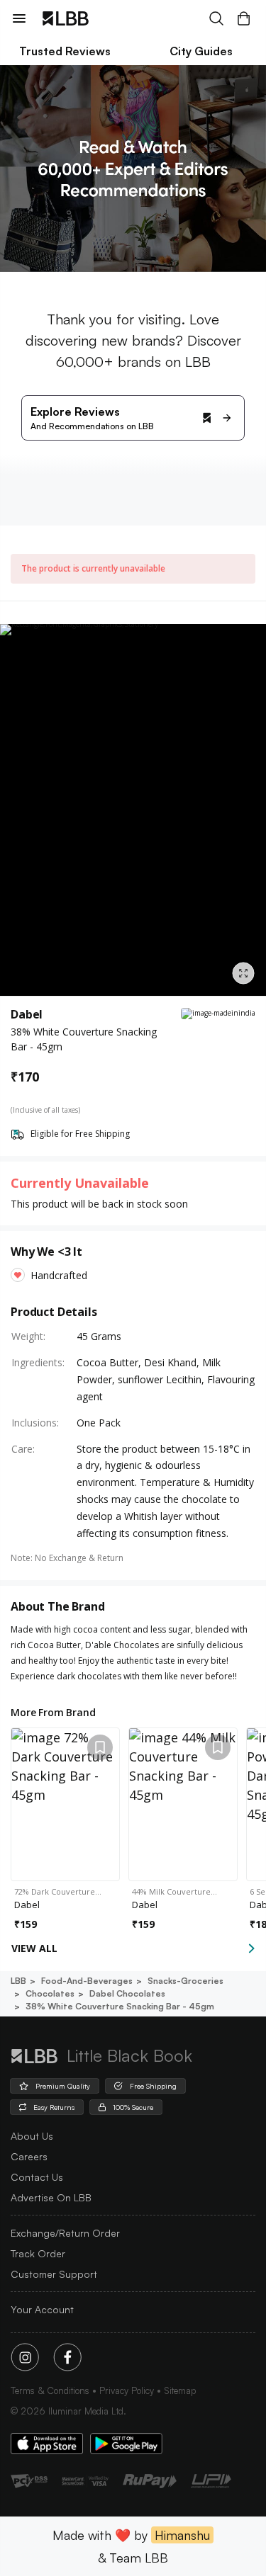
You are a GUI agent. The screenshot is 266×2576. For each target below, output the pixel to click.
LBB (18, 1981)
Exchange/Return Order (65, 2233)
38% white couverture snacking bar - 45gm (120, 2006)
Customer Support (54, 2274)
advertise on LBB (51, 2197)
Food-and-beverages (87, 1981)
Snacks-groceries (185, 1981)
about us (32, 2136)
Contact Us (37, 2177)
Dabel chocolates (127, 1993)
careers (29, 2156)
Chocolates (50, 1993)
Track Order (38, 2253)
